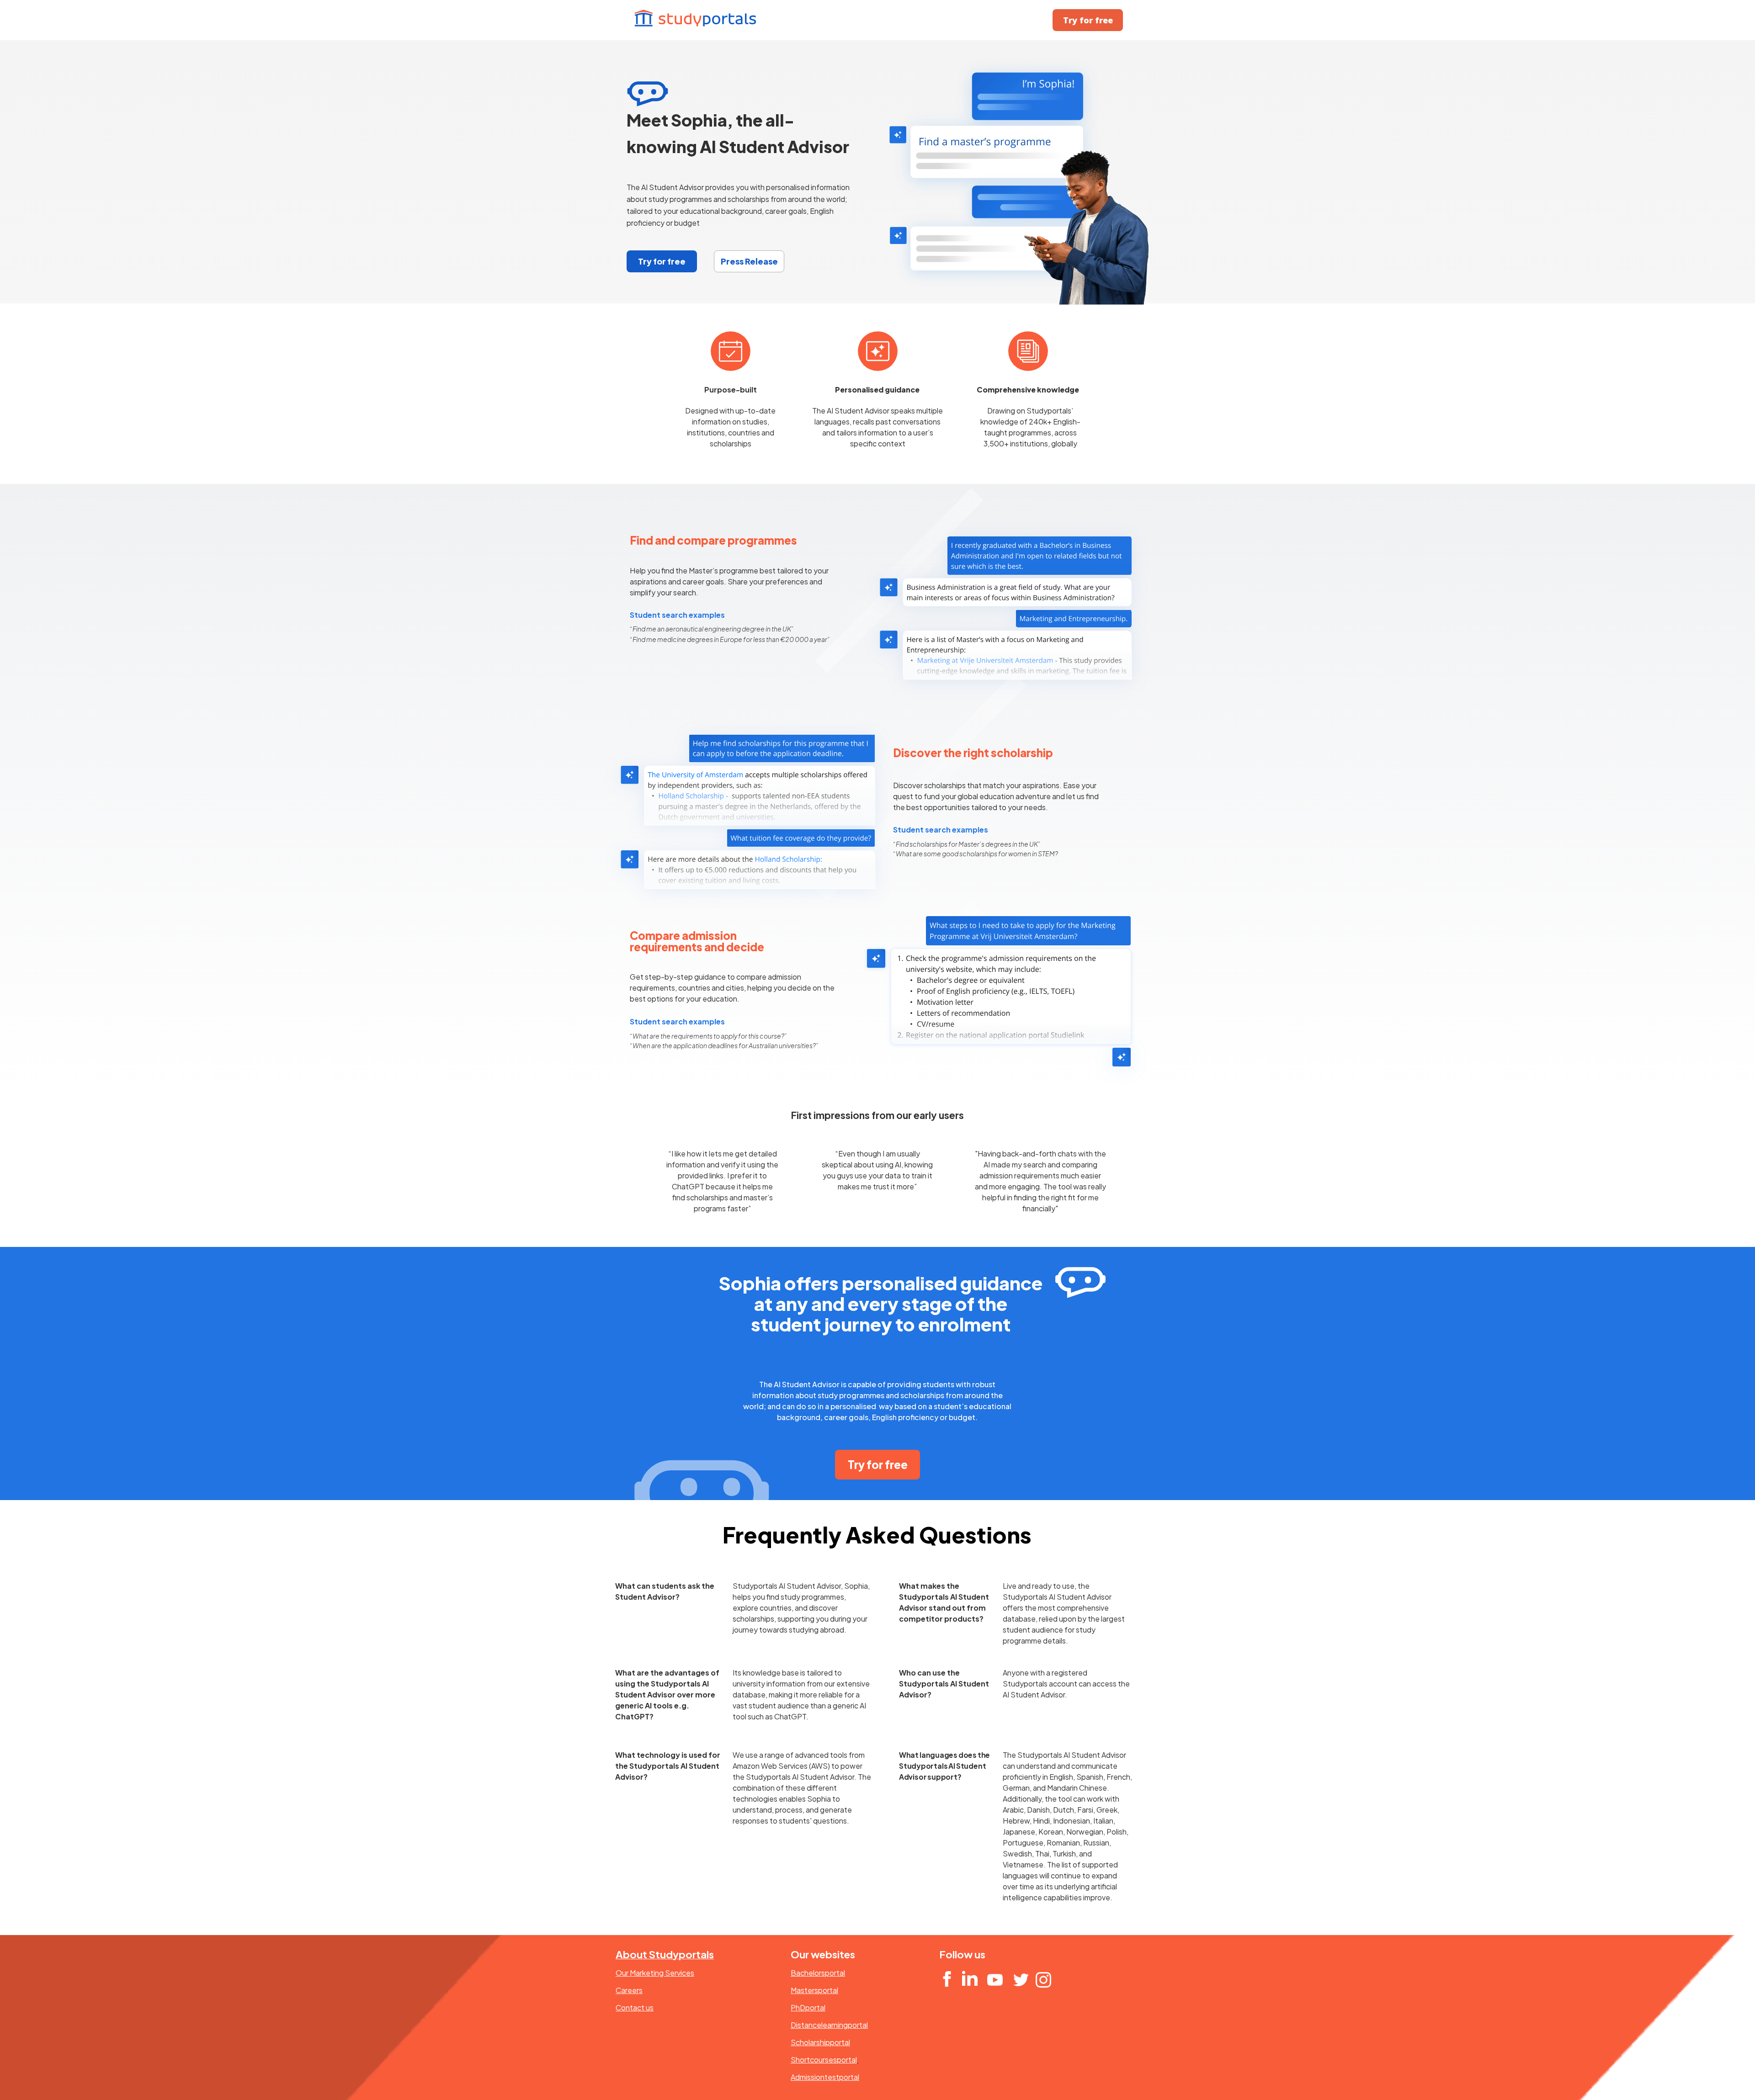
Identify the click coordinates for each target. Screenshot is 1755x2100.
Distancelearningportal (829, 2025)
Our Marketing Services (655, 1973)
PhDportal (808, 2007)
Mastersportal (814, 1990)
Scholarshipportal (820, 2042)
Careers (629, 1990)
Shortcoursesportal (824, 2060)
